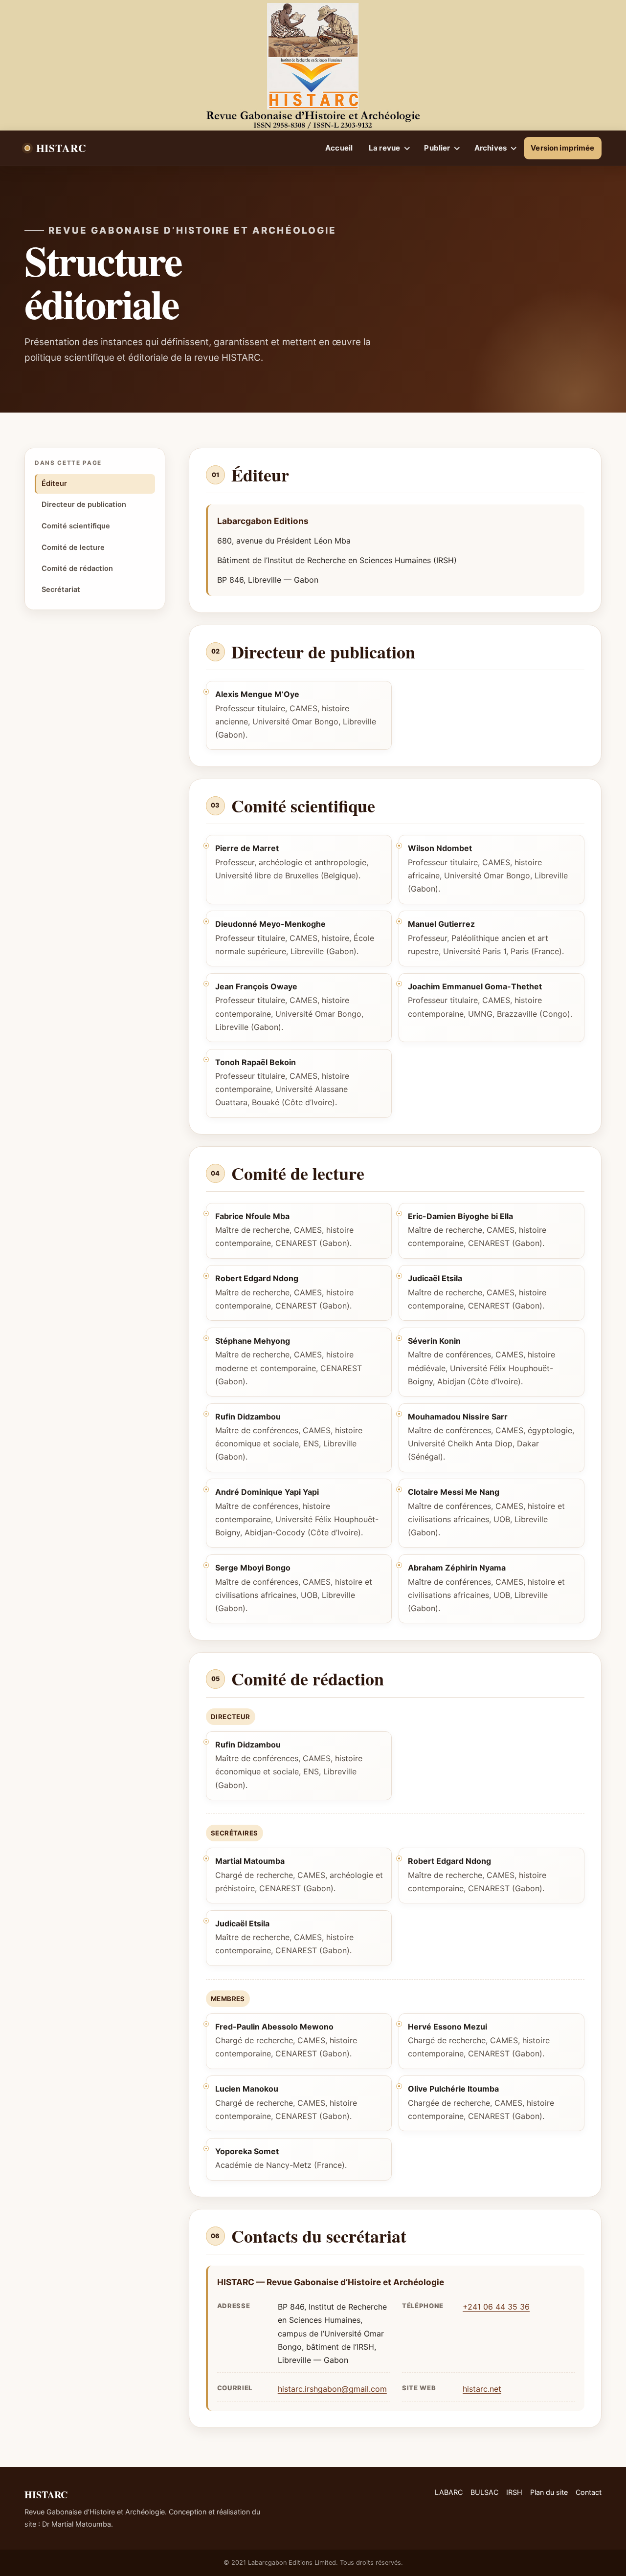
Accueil (339, 148)
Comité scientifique (76, 526)
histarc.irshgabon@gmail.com (332, 2389)
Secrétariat (61, 589)
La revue (384, 148)
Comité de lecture (73, 547)
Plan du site (549, 2492)
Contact (589, 2492)
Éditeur (54, 483)
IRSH (514, 2492)
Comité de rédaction (77, 568)
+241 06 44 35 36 (496, 2307)
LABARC (449, 2492)
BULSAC (484, 2492)
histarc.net (482, 2389)
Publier (437, 148)
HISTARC (61, 147)
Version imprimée (562, 148)
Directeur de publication (84, 505)
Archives (491, 148)
